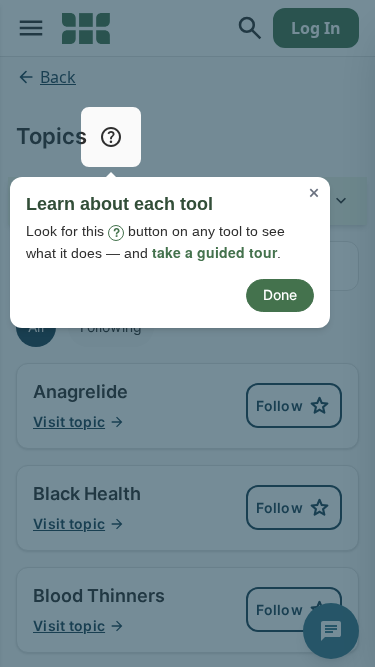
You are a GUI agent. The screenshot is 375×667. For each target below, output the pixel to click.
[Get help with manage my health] (111, 137)
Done (280, 294)
